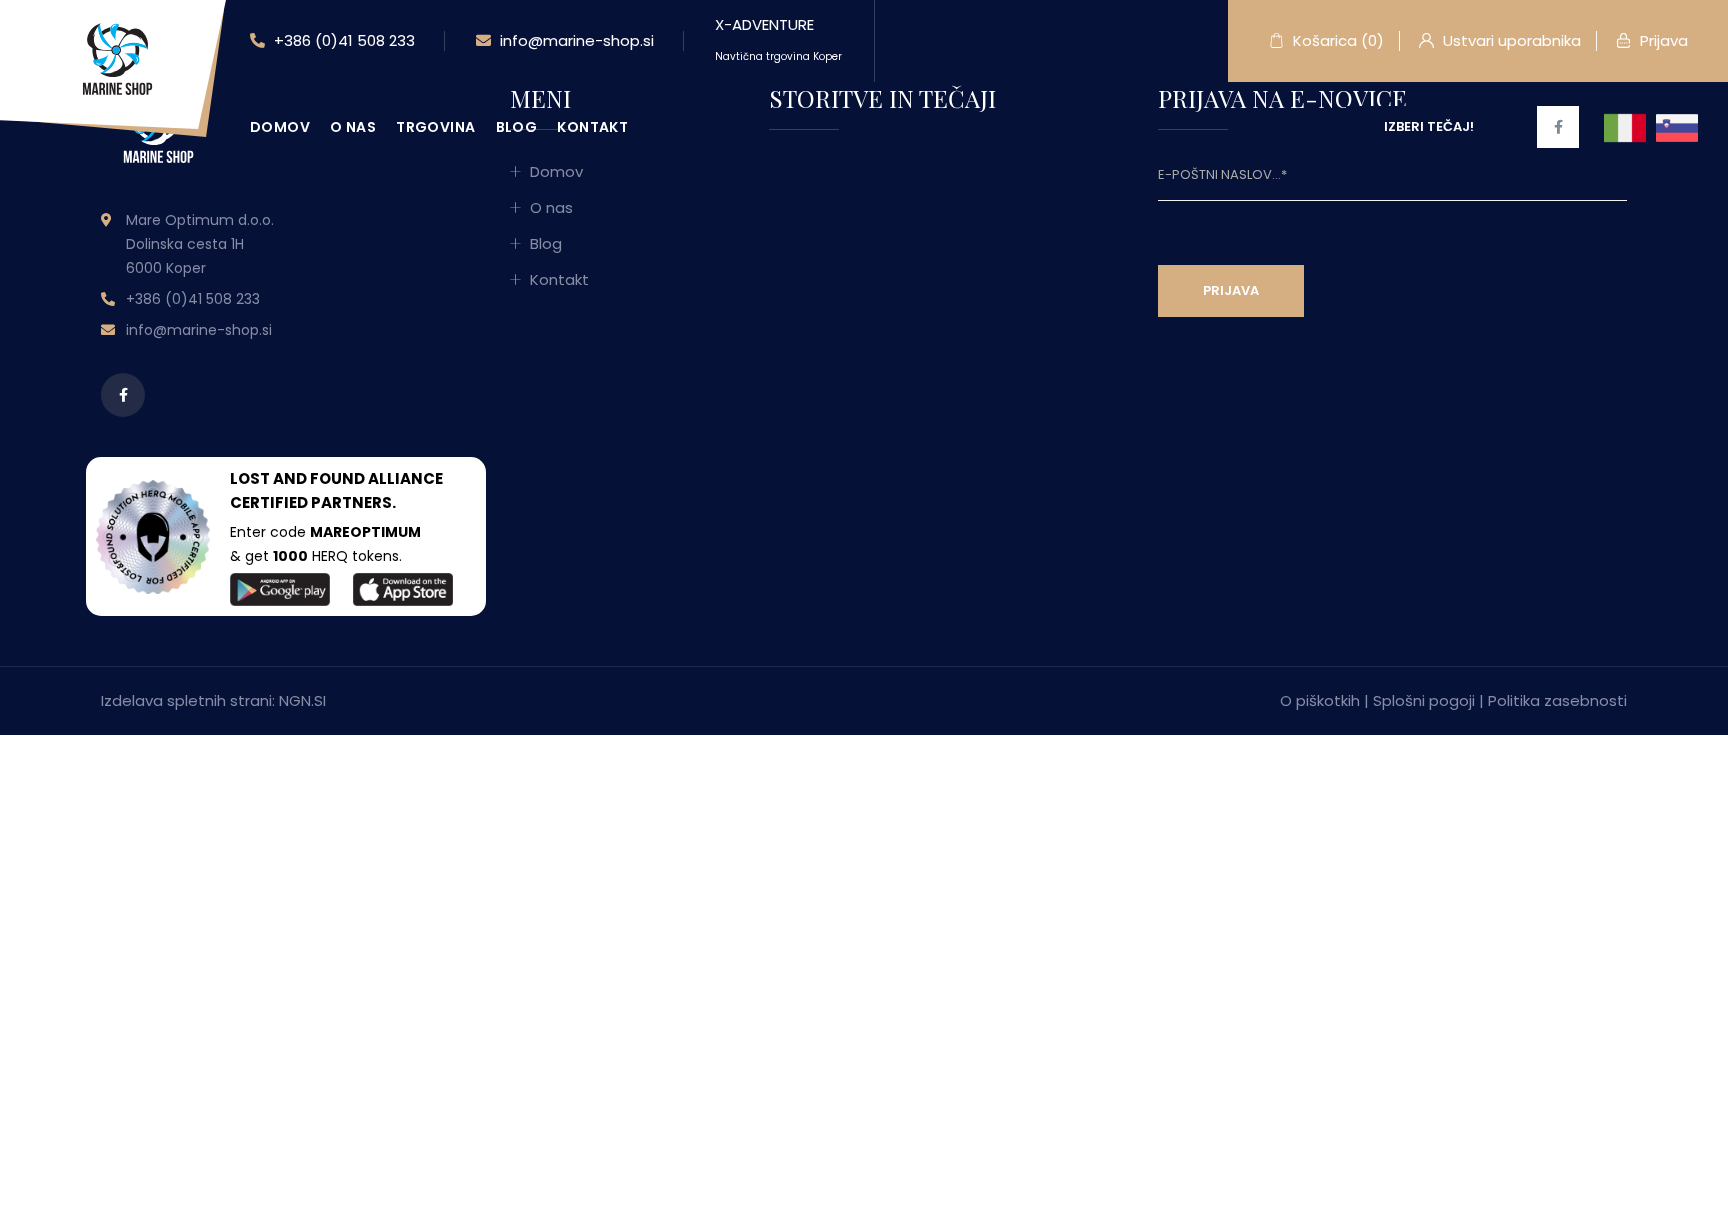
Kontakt (592, 127)
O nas (353, 127)
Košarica (1336, 40)
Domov (280, 127)
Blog (517, 127)
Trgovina (435, 127)
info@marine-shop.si (575, 40)
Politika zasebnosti (1557, 700)
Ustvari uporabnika (1510, 40)
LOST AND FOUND (297, 478)
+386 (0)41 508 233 (342, 40)
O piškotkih (1320, 700)
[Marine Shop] (115, 58)
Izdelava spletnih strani (186, 700)
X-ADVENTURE (778, 39)
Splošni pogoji (1424, 700)
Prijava (1662, 40)
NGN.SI (302, 700)
